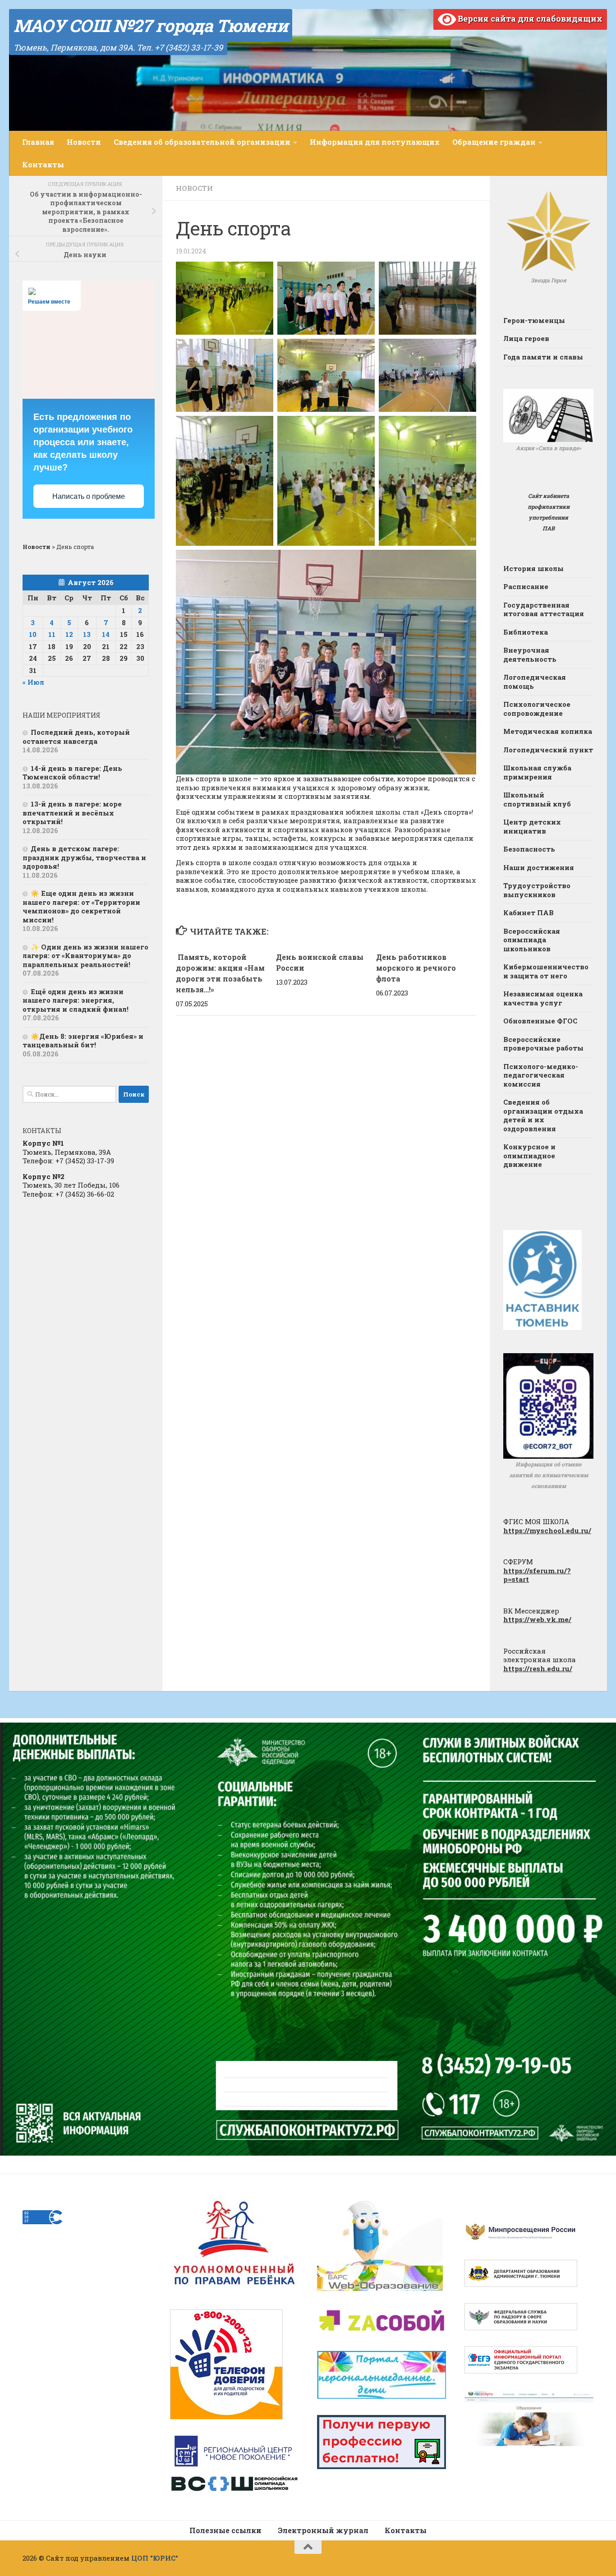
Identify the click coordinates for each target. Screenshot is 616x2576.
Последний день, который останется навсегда (76, 737)
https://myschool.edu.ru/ (547, 1530)
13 (87, 634)
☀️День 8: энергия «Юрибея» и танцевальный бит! (83, 1041)
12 (69, 634)
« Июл (33, 682)
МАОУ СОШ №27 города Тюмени (151, 25)
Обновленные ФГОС (540, 1021)
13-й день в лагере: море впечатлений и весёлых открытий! (72, 813)
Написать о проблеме (89, 496)
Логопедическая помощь (535, 682)
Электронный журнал (323, 2530)
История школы (533, 568)
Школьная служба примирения (537, 772)
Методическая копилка (548, 731)
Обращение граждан (494, 142)
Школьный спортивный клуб (537, 799)
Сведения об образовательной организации (202, 142)
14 (106, 634)
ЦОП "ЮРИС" (155, 2558)
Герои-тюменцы (534, 320)
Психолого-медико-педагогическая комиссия (541, 1075)
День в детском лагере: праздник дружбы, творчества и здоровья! (84, 857)
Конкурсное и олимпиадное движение (529, 1155)
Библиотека (526, 632)
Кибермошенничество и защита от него (546, 971)
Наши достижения (539, 867)
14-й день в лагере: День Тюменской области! (72, 773)
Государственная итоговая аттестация (544, 609)
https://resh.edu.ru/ (538, 1668)
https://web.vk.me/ (537, 1619)
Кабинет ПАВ (529, 912)
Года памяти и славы (543, 357)
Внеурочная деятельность (530, 654)
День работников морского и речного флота (416, 968)
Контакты (43, 164)
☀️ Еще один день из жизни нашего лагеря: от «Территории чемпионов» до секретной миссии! (81, 906)
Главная (38, 142)
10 (33, 634)
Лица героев (526, 338)
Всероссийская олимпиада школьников (532, 940)
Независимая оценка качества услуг (543, 998)
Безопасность (529, 849)
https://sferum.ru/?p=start (537, 1575)
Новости (84, 142)
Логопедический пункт (548, 750)
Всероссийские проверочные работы (543, 1044)
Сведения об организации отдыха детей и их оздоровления (543, 1115)
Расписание (526, 586)
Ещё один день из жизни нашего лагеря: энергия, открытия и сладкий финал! (76, 1000)
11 (52, 634)
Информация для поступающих (375, 142)
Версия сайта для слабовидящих (529, 18)
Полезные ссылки (225, 2530)
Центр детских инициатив (532, 826)
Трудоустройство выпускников (537, 890)
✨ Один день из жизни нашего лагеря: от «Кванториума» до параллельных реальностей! (85, 956)
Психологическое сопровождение (537, 709)
